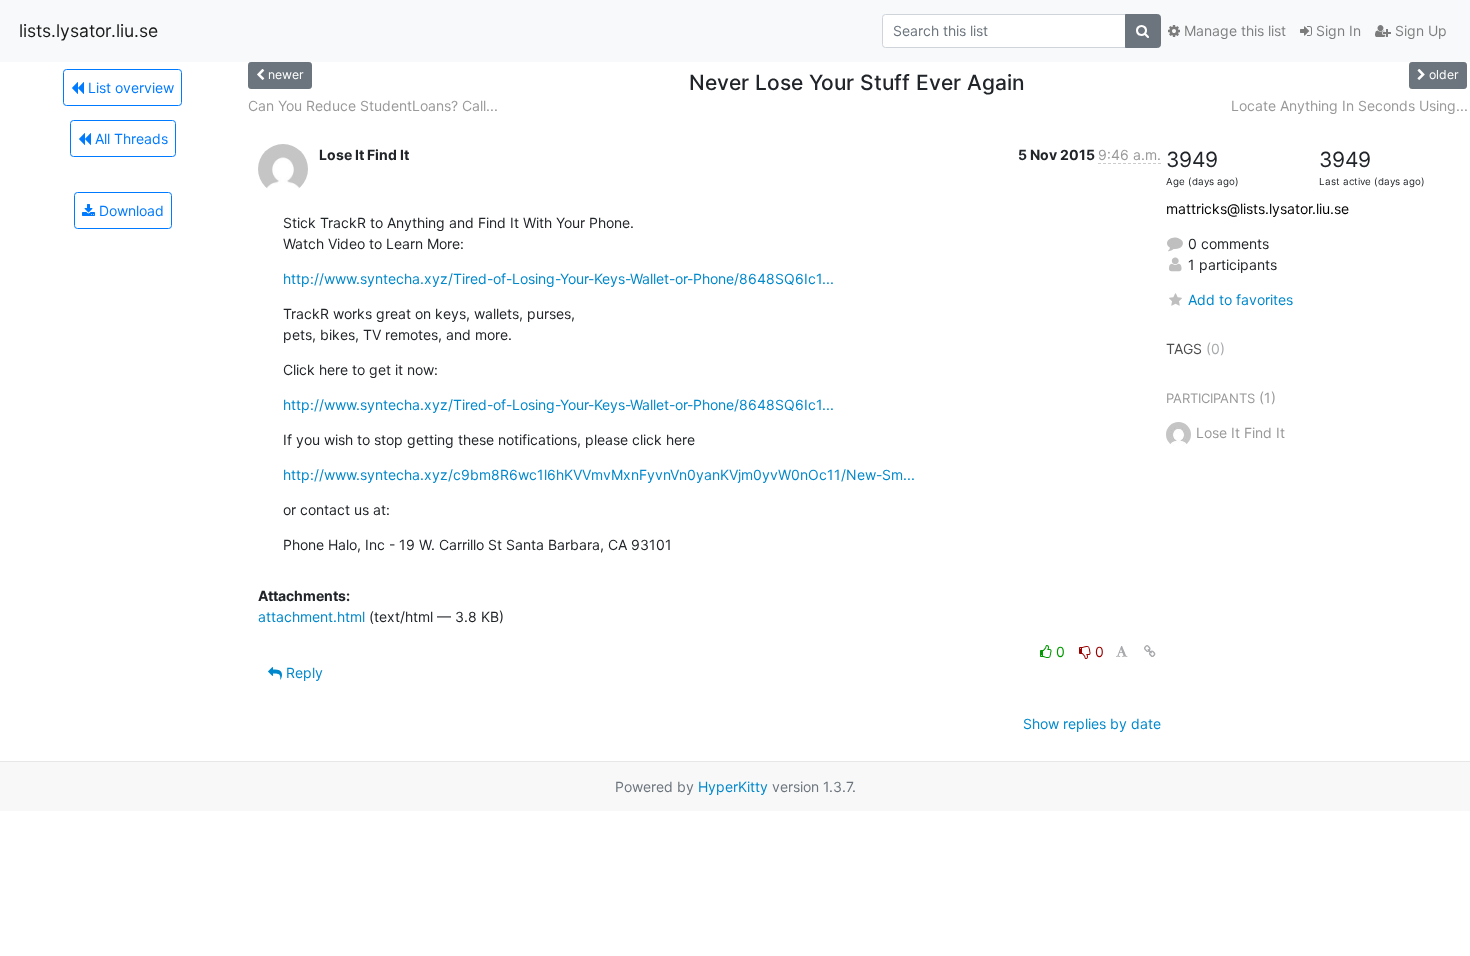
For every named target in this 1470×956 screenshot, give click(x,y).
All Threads (129, 138)
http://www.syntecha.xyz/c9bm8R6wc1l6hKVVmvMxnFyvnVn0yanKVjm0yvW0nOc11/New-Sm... (599, 474)
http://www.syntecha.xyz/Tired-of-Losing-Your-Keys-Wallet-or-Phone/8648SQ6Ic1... (558, 278)
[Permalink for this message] (1150, 651)
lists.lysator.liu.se (88, 30)
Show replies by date (1092, 723)
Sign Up (1419, 30)
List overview (129, 87)
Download (129, 210)
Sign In (1336, 30)
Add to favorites (1240, 299)
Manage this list (1233, 30)
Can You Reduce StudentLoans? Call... (373, 105)
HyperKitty (733, 786)
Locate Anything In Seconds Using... (1349, 105)
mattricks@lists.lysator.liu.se (1257, 208)
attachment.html (311, 616)
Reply (302, 672)
